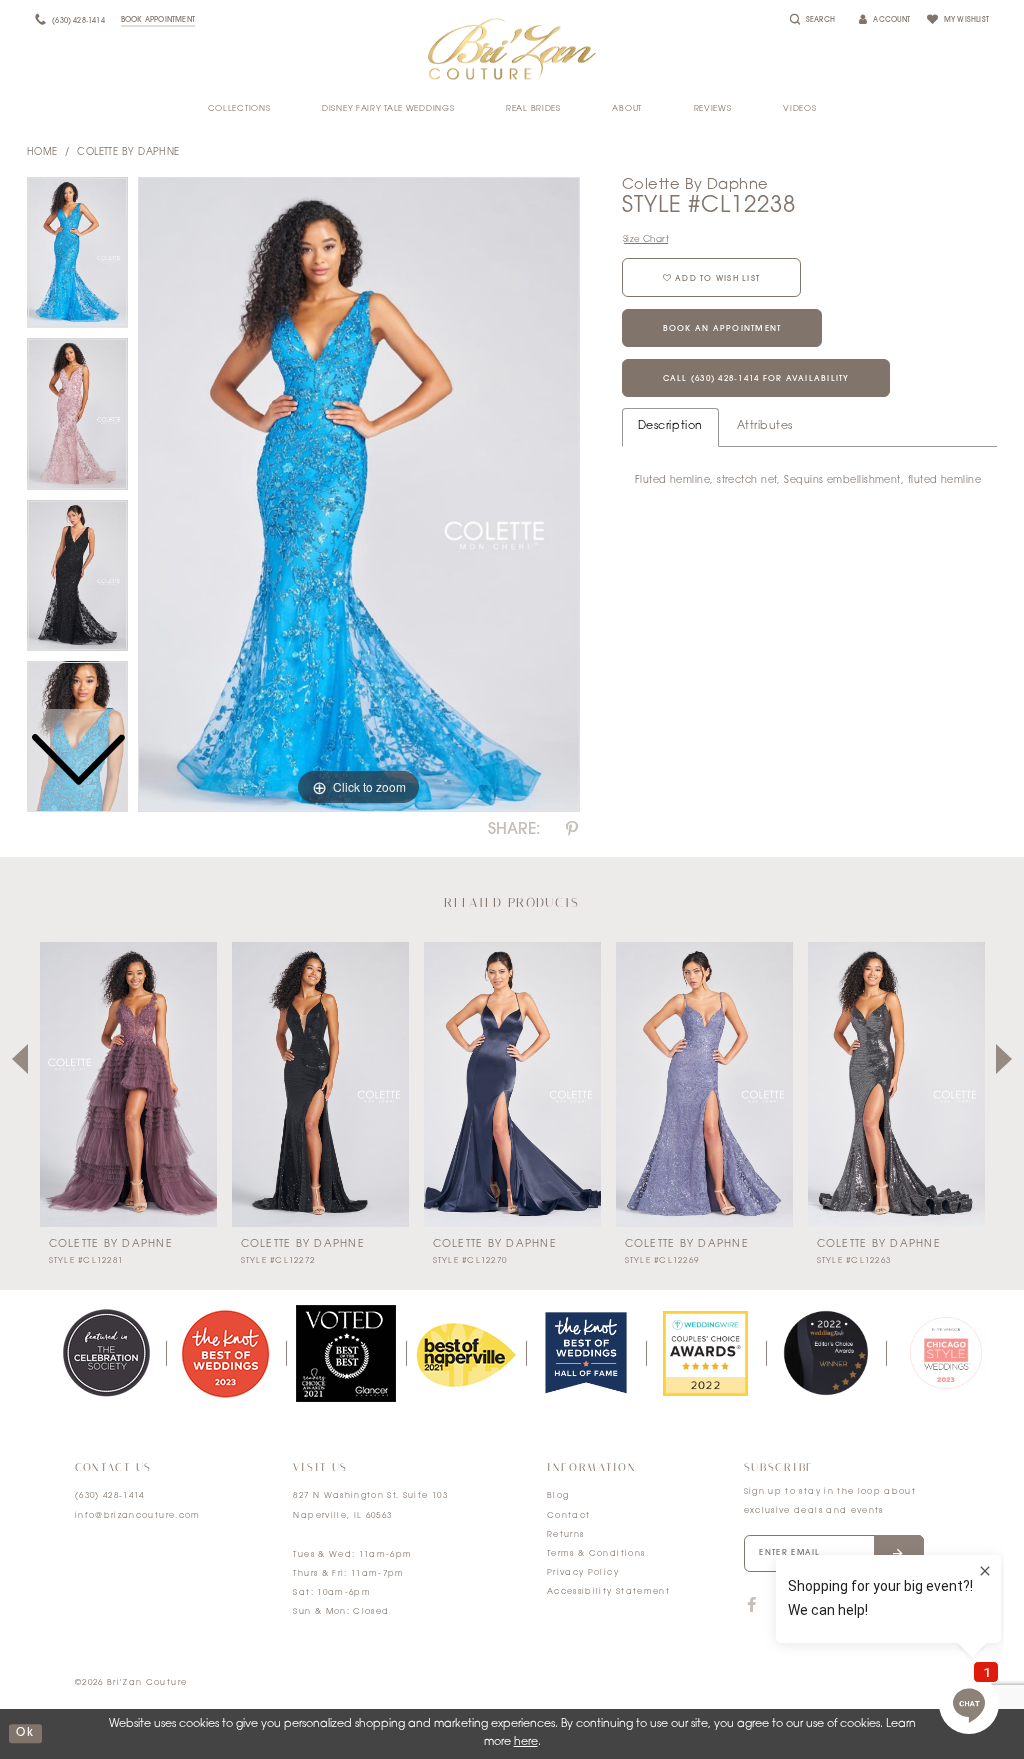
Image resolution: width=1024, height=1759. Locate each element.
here (526, 1742)
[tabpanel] (359, 495)
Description (670, 426)
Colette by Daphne (128, 152)
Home (42, 152)
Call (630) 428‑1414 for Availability (756, 379)
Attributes (765, 426)
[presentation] (128, 1084)
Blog (558, 1496)
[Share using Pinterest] (572, 830)
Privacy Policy (583, 1573)
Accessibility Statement (608, 1592)
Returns (565, 1535)
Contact (568, 1516)
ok (25, 1733)
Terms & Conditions (596, 1554)
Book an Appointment (722, 329)
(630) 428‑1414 (110, 1496)
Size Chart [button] (646, 239)
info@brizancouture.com (138, 1516)
